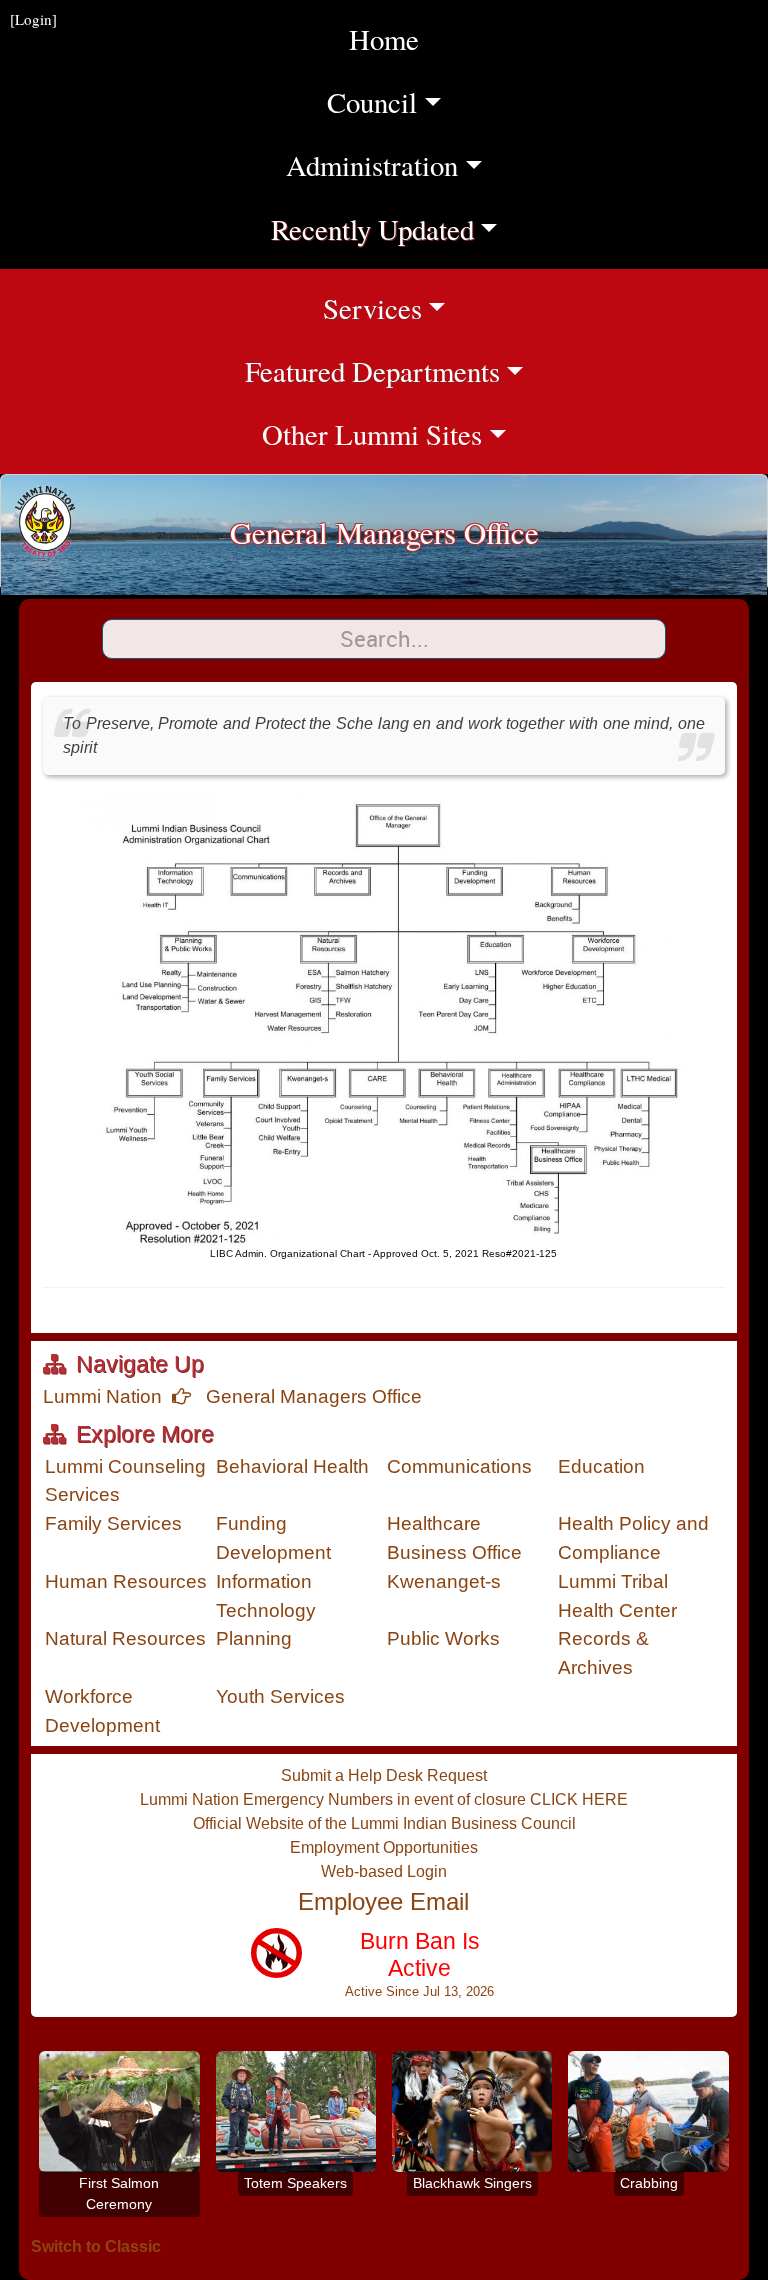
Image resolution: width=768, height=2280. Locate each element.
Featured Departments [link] (506, 370)
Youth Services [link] (280, 1696)
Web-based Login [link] (384, 1871)
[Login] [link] (33, 19)
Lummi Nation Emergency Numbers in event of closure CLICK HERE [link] (384, 1799)
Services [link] (528, 307)
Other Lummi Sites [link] (515, 433)
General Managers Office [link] (311, 1396)
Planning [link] (254, 1638)
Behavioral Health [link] (292, 1466)
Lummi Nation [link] (102, 1396)
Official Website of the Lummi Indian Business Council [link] (384, 1823)
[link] (372, 1973)
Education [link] (601, 1466)
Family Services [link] (113, 1523)
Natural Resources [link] (125, 1638)
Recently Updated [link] (389, 228)
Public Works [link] (443, 1638)
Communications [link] (459, 1466)
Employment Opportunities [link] (384, 1847)
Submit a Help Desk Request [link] (384, 1775)
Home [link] (384, 39)
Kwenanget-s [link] (444, 1581)
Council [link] (417, 101)
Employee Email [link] (383, 1901)
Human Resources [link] (126, 1581)
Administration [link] (396, 164)
